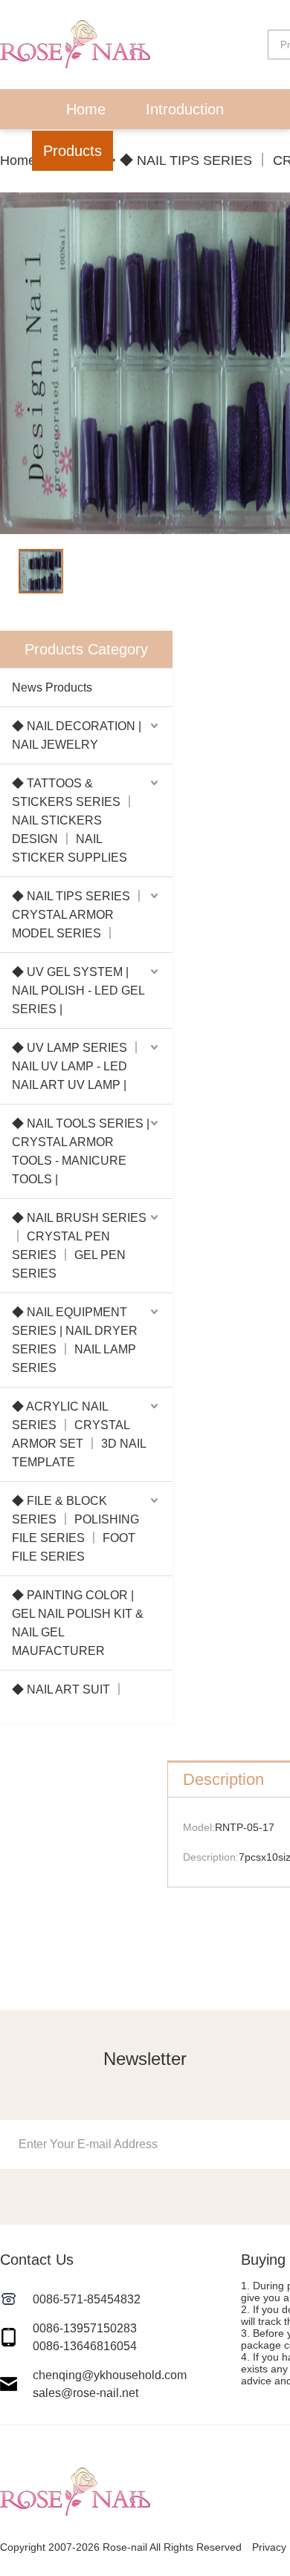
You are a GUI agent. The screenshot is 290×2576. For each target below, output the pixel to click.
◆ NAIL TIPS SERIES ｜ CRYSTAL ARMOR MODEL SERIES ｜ (78, 915)
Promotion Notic (195, 151)
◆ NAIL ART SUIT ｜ (68, 1689)
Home (86, 109)
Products (72, 151)
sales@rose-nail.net (86, 2393)
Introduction (185, 109)
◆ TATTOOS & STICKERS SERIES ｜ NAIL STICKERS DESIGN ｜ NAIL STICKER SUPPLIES (74, 820)
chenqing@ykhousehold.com (110, 2375)
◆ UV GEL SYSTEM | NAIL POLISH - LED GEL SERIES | (78, 991)
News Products (52, 687)
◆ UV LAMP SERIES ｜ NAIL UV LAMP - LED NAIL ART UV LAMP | (77, 1066)
